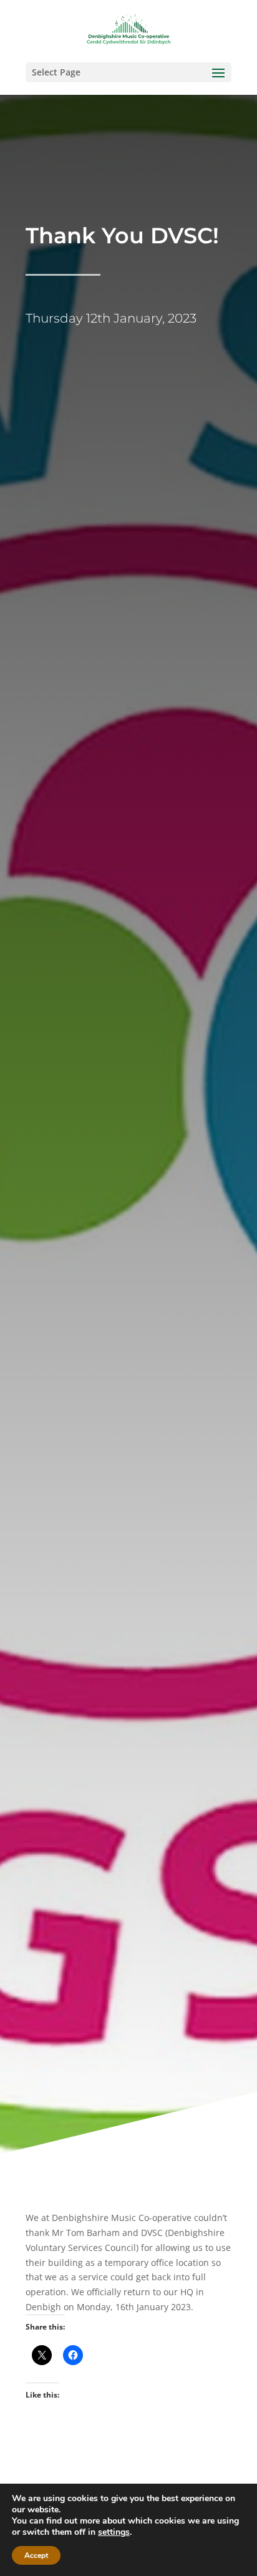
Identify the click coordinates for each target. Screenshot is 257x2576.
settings (114, 2532)
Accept (36, 2555)
